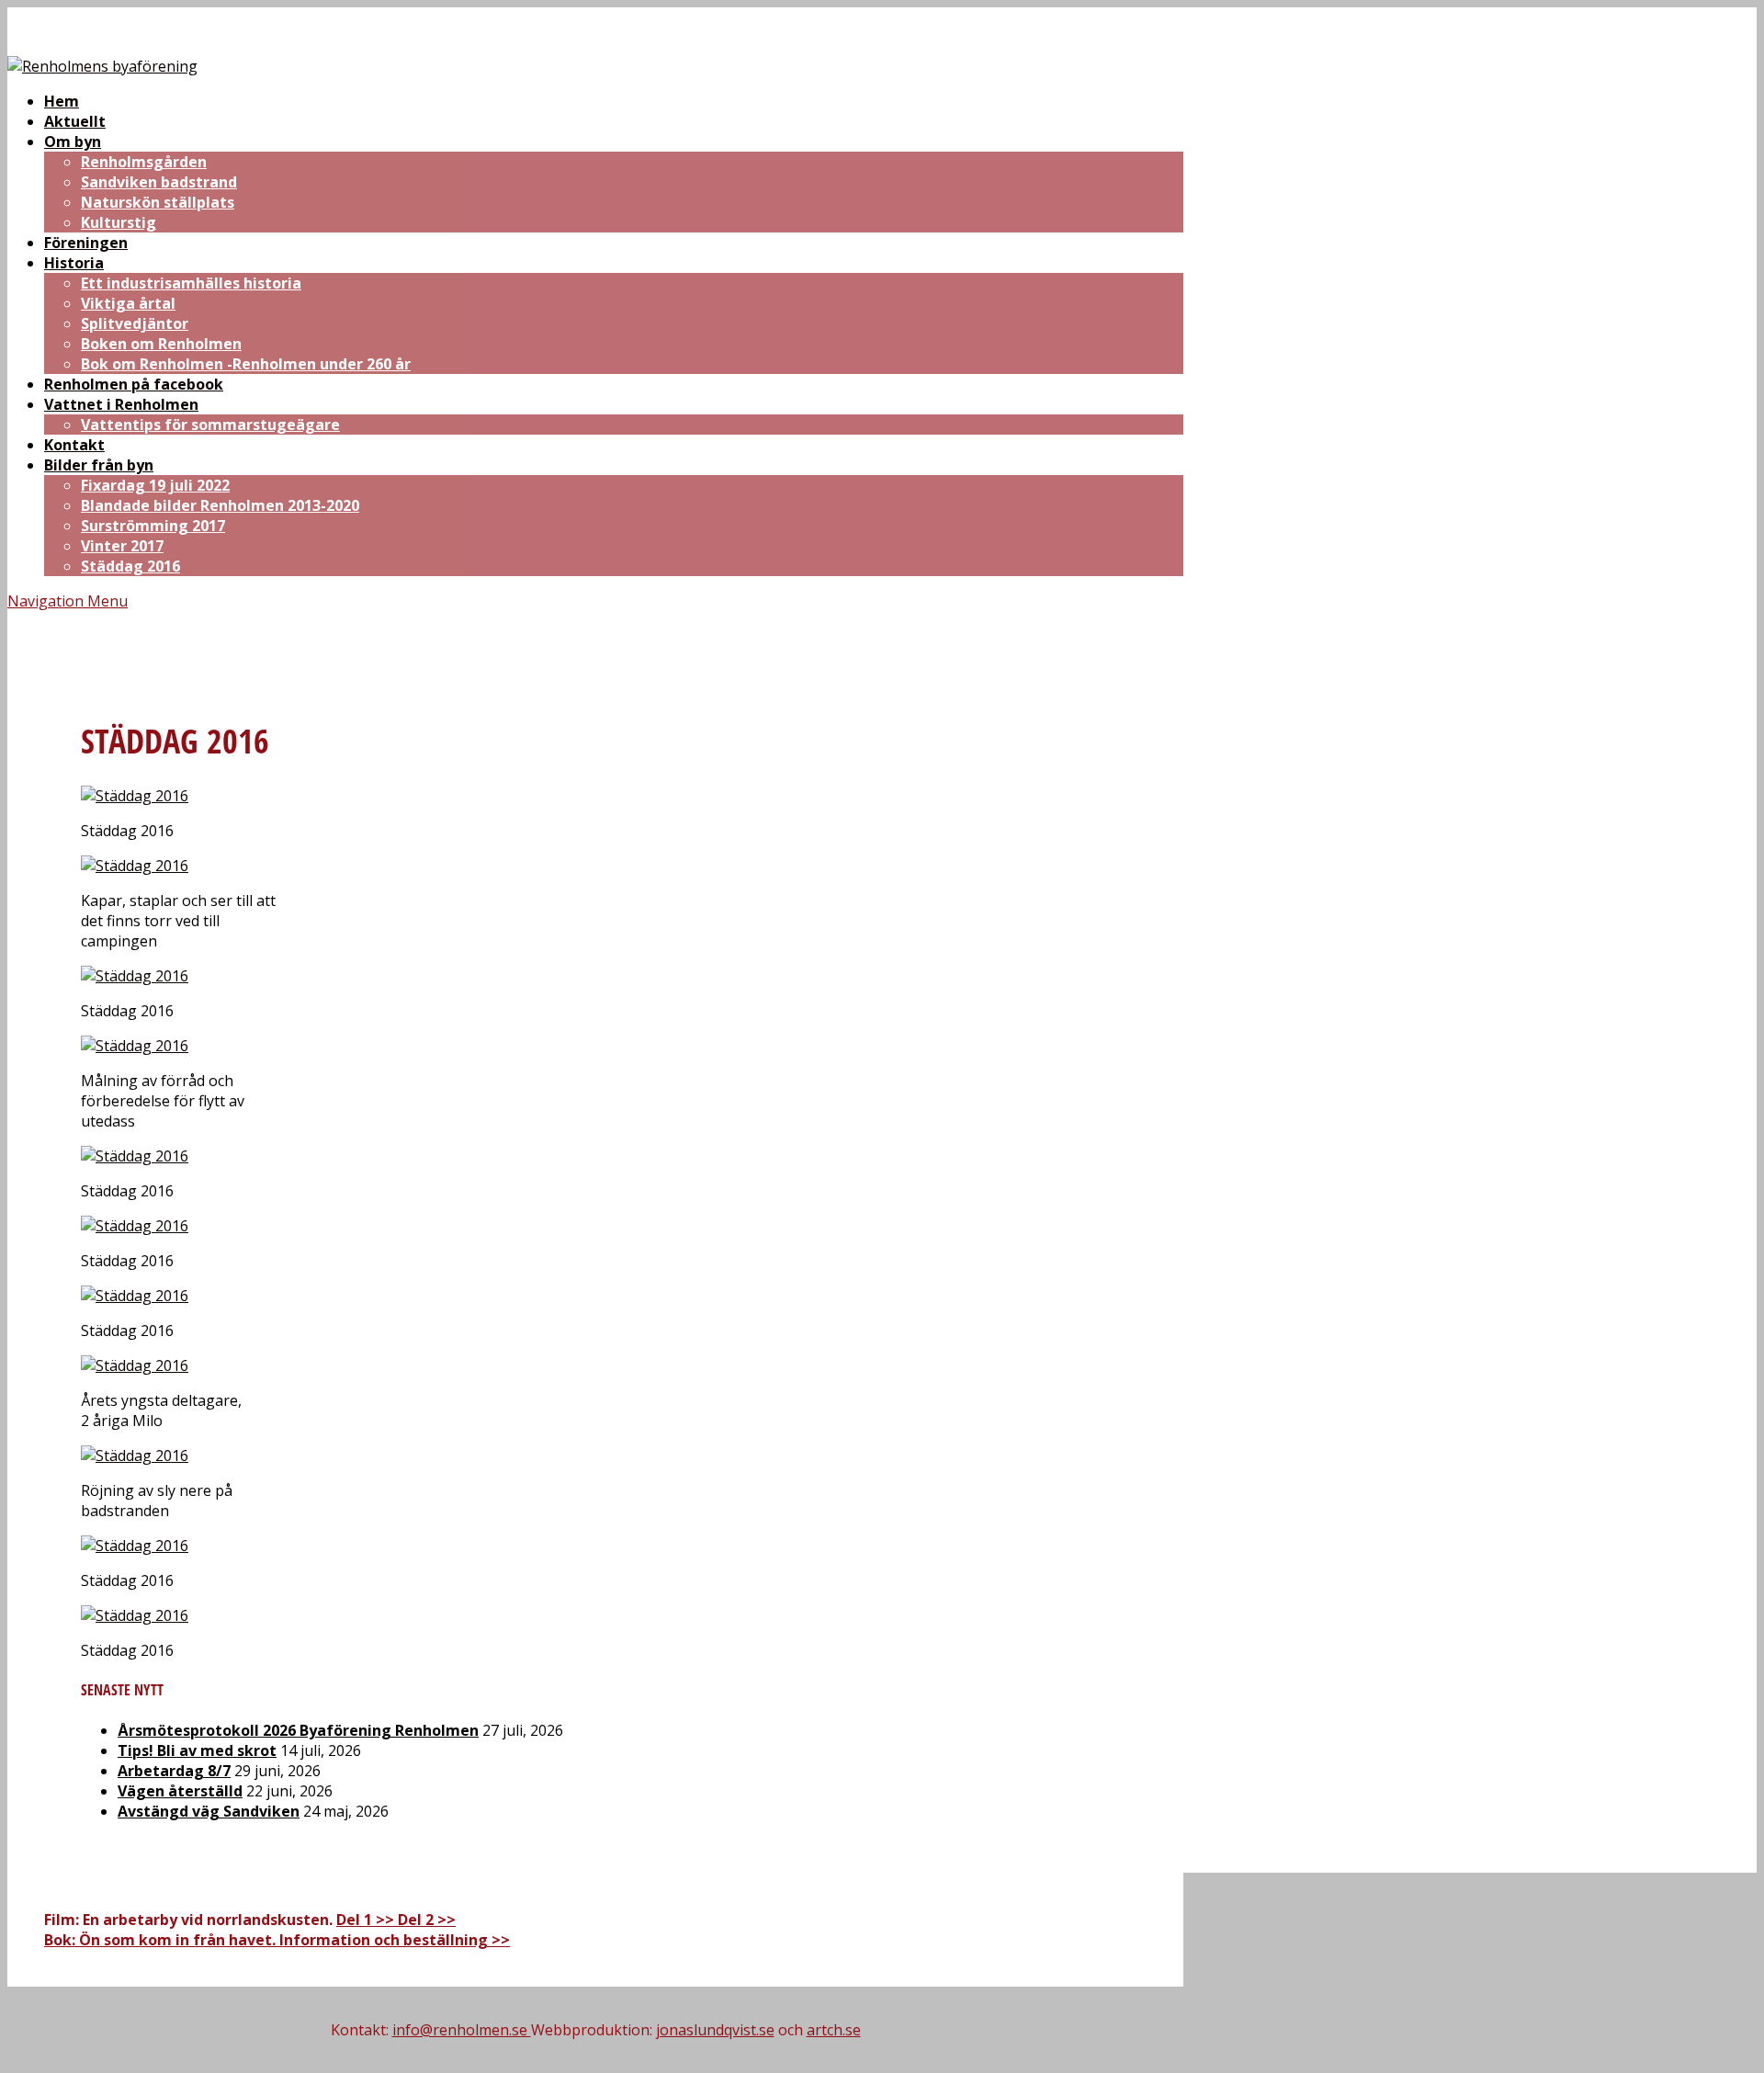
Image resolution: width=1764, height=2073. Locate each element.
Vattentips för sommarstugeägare (210, 425)
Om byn (73, 142)
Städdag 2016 (130, 566)
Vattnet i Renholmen (121, 404)
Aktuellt (75, 121)
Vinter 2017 (122, 546)
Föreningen (86, 243)
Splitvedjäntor (135, 323)
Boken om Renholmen (161, 344)
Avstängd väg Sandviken (209, 1811)
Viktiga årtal (128, 303)
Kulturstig (119, 222)
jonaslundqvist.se (715, 2030)
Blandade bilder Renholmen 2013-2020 (220, 505)
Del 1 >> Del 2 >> (396, 1920)
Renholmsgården (144, 162)
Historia (74, 263)
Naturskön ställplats (158, 202)
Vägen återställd (180, 1791)
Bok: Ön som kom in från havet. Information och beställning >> (277, 1940)
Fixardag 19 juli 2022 (155, 485)
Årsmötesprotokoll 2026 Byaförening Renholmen (298, 1730)
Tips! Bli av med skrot (197, 1750)
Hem (62, 101)
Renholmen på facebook (134, 384)
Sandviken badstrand (159, 182)
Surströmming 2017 (153, 526)
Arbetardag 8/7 (174, 1771)
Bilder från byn (99, 465)
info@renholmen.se (462, 2030)
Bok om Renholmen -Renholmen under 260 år (246, 364)
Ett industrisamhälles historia (191, 283)
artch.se (834, 2030)
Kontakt (74, 445)
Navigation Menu (68, 601)
